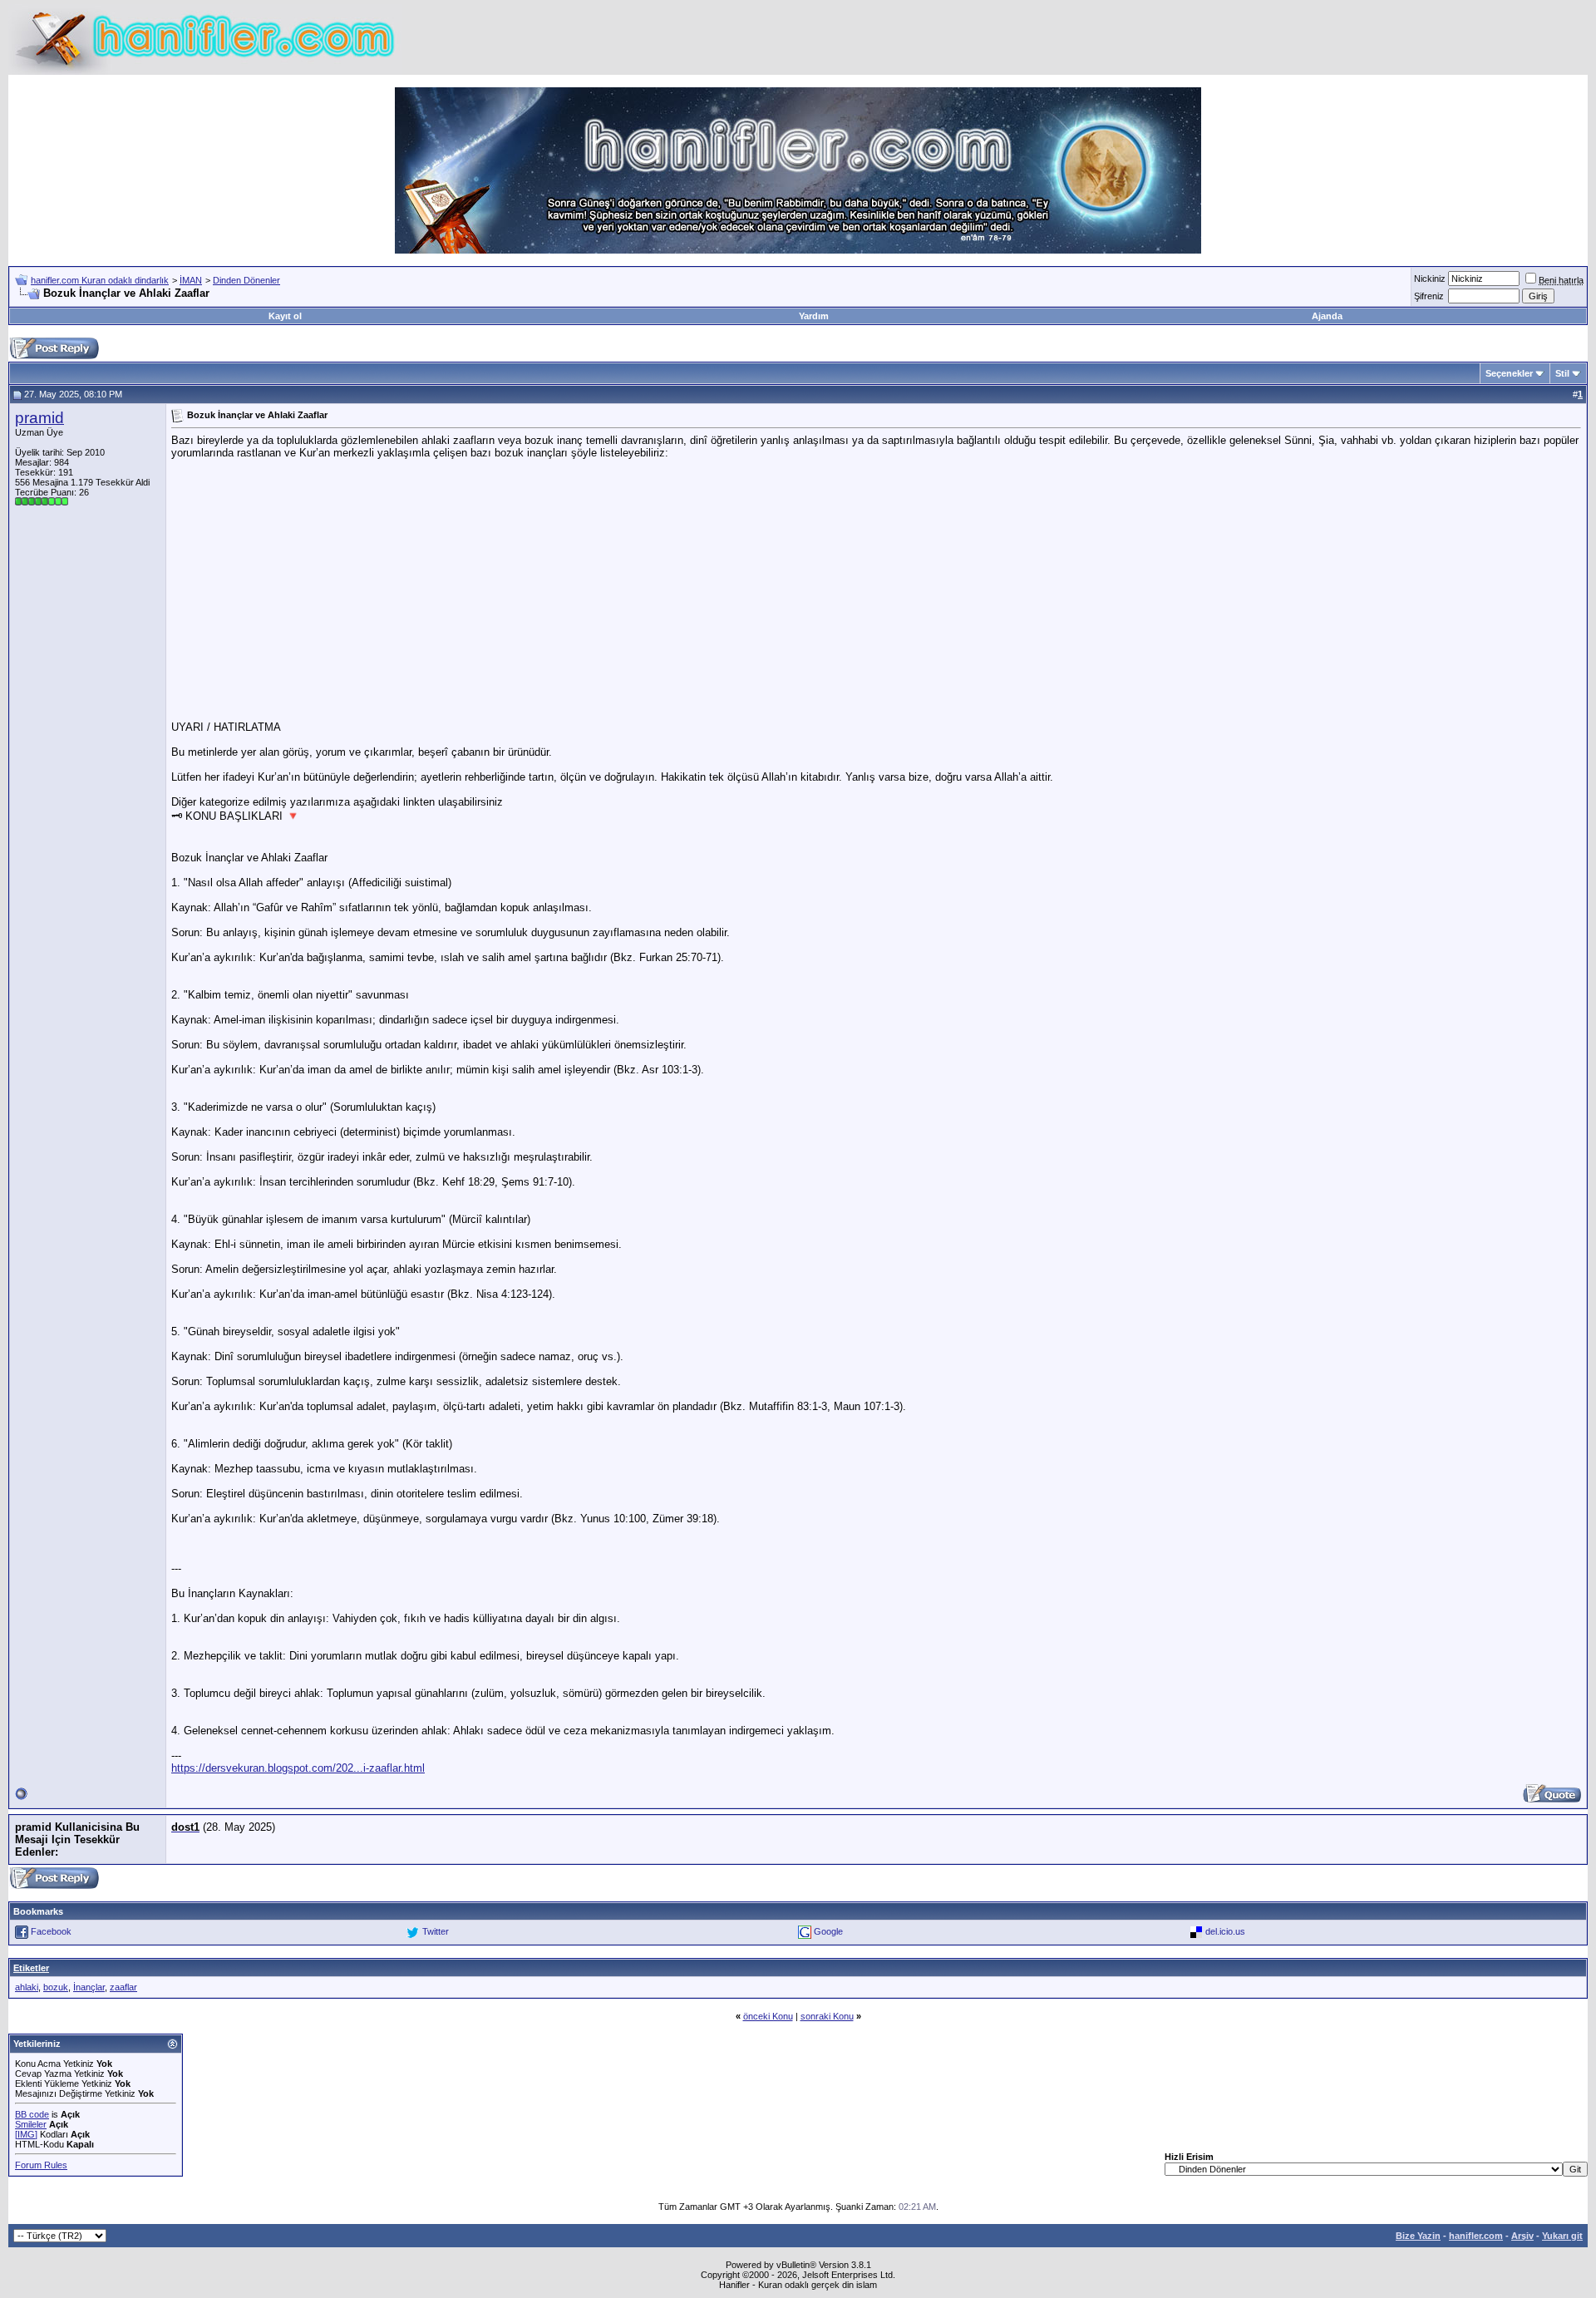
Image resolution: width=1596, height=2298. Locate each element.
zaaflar (123, 1987)
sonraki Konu (827, 2016)
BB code (32, 2114)
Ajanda (1327, 316)
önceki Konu (768, 2016)
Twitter (436, 1931)
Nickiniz (1430, 279)
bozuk (56, 1987)
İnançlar (89, 1987)
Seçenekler (1509, 373)
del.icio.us (1225, 1931)
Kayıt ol (285, 316)
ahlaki (27, 1987)
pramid (39, 418)
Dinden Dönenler (246, 280)
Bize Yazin (1418, 2236)
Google (828, 1931)
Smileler (31, 2124)
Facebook (51, 1931)
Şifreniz (1429, 296)
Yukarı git (1562, 2236)
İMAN (191, 280)
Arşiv (1522, 2236)
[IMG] (26, 2134)
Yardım (814, 316)
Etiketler (31, 1968)
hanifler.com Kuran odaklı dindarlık (100, 280)
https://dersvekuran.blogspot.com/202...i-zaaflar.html (298, 1768)
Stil (1562, 373)
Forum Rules (41, 2165)
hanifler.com (1476, 2236)
